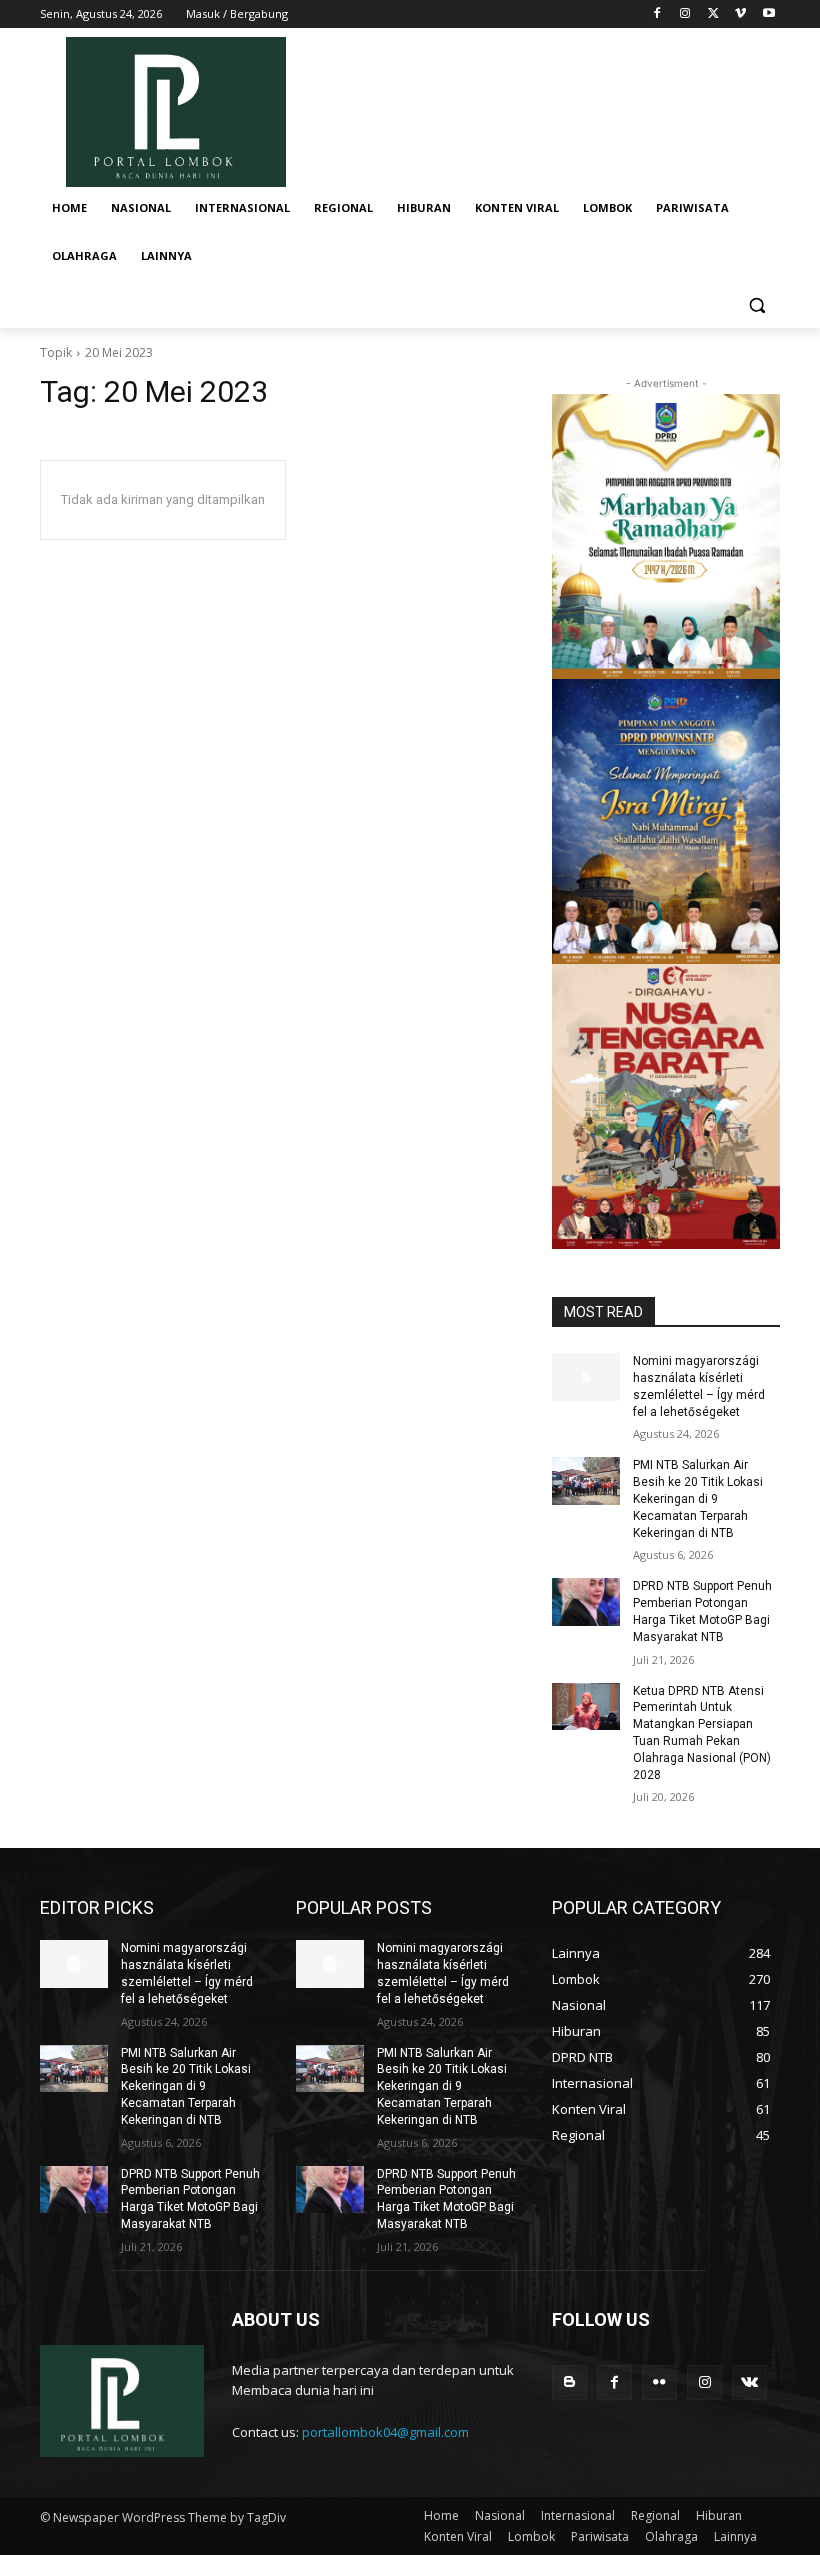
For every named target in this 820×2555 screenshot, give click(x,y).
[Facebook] (657, 14)
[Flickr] (659, 2382)
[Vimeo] (740, 14)
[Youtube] (768, 14)
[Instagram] (685, 14)
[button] (756, 304)
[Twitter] (713, 14)
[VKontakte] (749, 2382)
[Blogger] (569, 2382)
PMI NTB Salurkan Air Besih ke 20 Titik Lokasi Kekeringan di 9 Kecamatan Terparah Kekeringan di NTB (698, 1498)
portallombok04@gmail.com (385, 2432)
